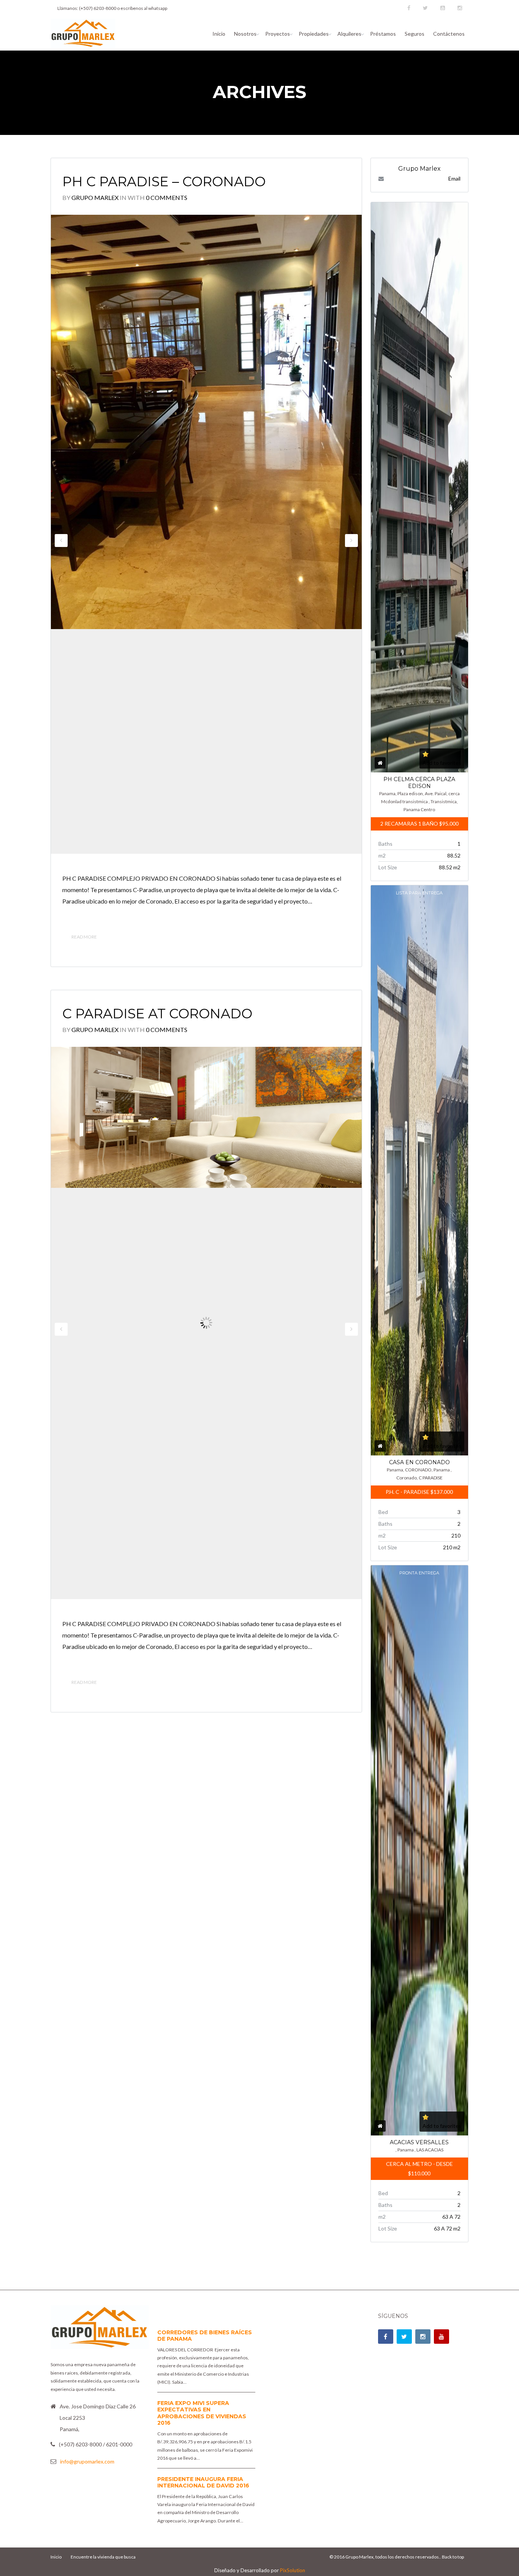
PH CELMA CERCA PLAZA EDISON (419, 783)
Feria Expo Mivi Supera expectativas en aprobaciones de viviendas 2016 (202, 2413)
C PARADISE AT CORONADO (157, 1014)
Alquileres (349, 34)
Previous (61, 541)
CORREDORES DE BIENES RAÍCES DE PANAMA (205, 2336)
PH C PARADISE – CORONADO (164, 182)
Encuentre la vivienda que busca (103, 2557)
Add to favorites (442, 763)
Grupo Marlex (95, 197)
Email (454, 178)
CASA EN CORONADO (419, 1462)
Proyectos (278, 34)
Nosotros (245, 34)
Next (351, 541)
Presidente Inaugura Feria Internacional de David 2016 (203, 2482)
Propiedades (314, 34)
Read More (84, 937)
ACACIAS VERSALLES (419, 2142)
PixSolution (293, 2570)
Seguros (415, 34)
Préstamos (383, 34)
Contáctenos (449, 34)
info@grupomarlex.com (87, 2461)
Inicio (219, 34)
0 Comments (167, 197)
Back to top (453, 2557)
